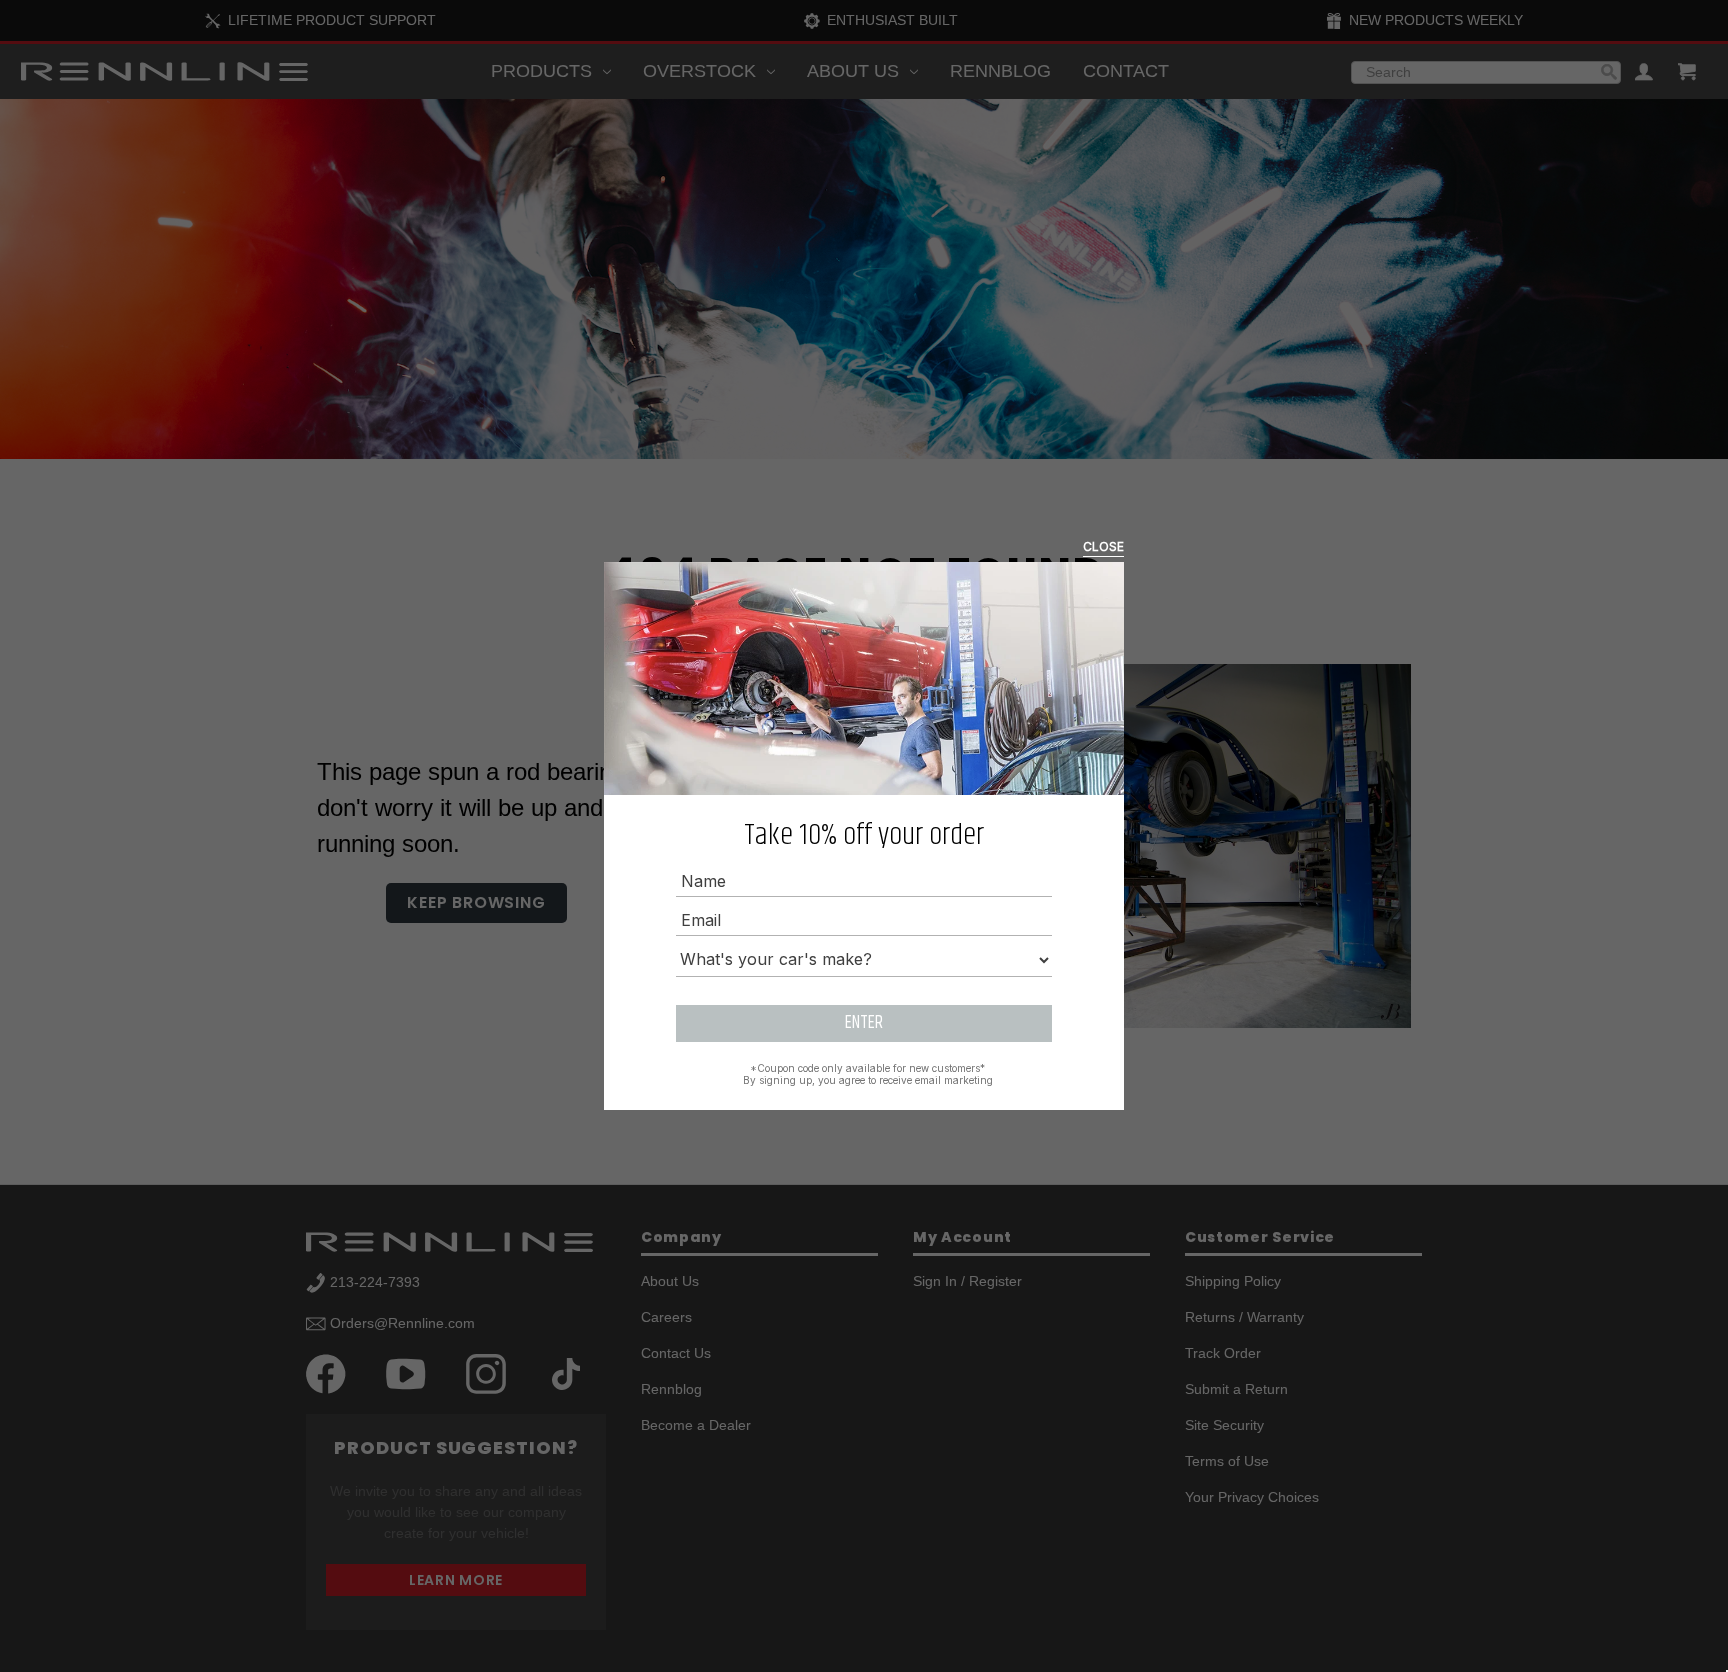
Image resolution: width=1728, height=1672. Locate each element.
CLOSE (1103, 546)
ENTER (864, 1023)
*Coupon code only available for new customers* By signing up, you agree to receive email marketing (868, 1074)
